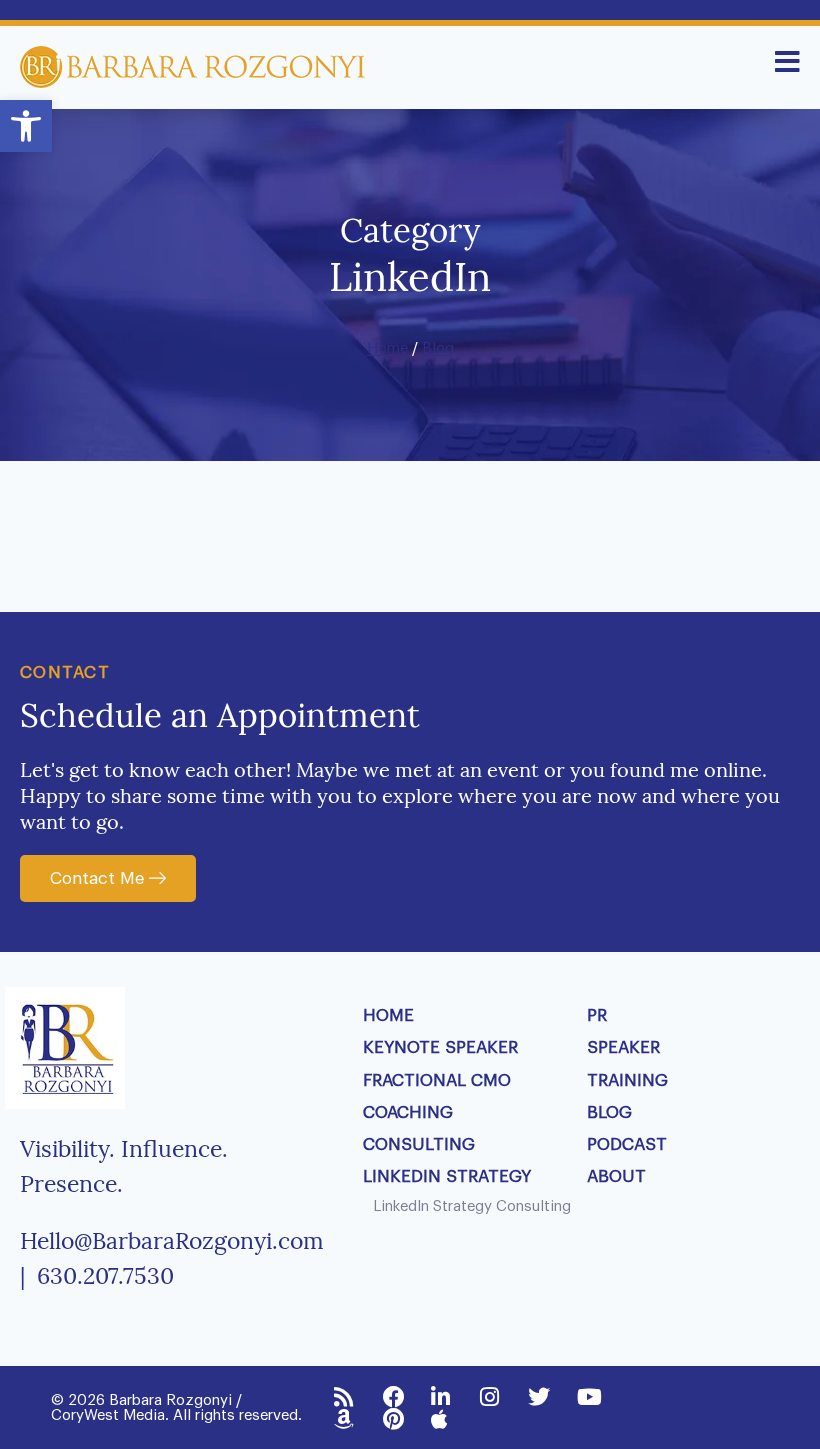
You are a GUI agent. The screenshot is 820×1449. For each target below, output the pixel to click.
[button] (26, 126)
